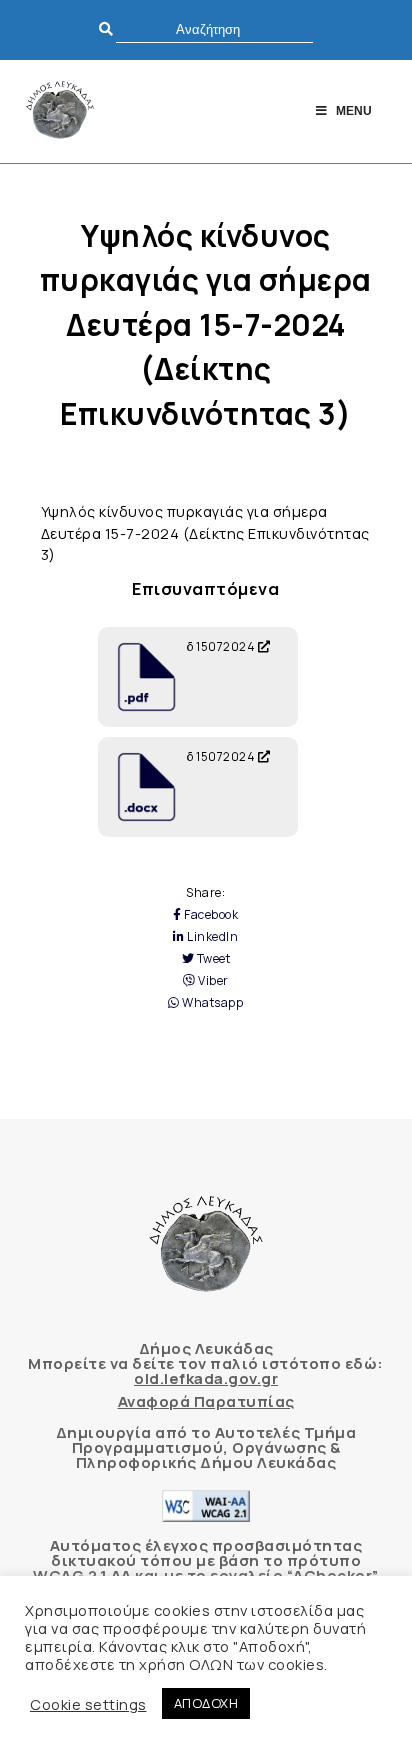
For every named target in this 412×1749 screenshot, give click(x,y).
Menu (354, 111)
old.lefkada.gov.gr (206, 1378)
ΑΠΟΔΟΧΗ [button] (206, 1703)
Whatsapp (211, 1003)
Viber (212, 981)
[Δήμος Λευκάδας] (60, 111)
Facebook (210, 915)
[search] (214, 29)
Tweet (212, 959)
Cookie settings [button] (88, 1704)
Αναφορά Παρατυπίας (206, 1401)
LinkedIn (211, 937)
